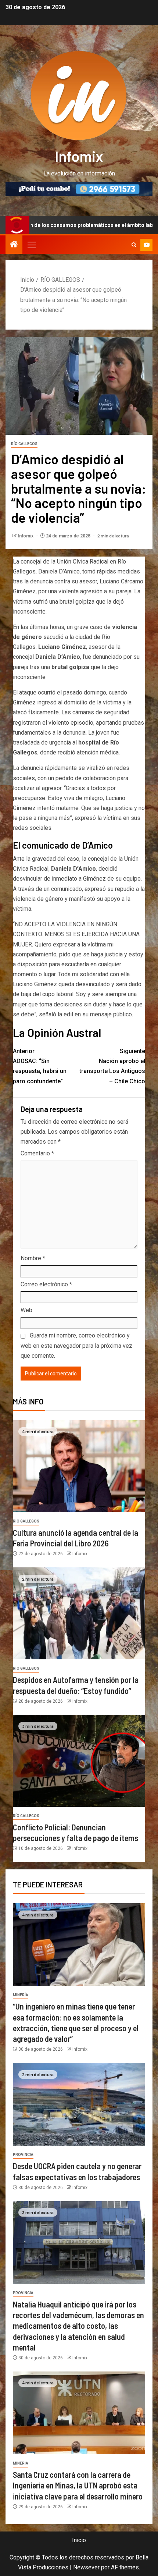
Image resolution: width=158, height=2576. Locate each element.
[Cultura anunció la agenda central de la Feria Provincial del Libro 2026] (79, 1466)
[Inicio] (14, 245)
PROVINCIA (23, 2155)
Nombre (33, 1258)
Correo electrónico (46, 1284)
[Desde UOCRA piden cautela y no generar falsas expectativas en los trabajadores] (79, 2104)
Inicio (79, 2540)
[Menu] (31, 245)
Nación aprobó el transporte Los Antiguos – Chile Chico (112, 1066)
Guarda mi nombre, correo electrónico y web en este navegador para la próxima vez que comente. (76, 1345)
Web (26, 1310)
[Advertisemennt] (79, 189)
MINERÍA (21, 1995)
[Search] (134, 245)
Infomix (79, 156)
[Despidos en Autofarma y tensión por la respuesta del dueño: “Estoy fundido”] (79, 1613)
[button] (31, 245)
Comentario (37, 1153)
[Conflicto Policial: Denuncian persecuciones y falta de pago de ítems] (79, 1761)
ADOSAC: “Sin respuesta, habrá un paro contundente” (40, 1066)
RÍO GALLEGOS (24, 444)
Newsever (86, 2567)
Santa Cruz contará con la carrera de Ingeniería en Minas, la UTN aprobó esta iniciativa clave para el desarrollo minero (78, 2485)
